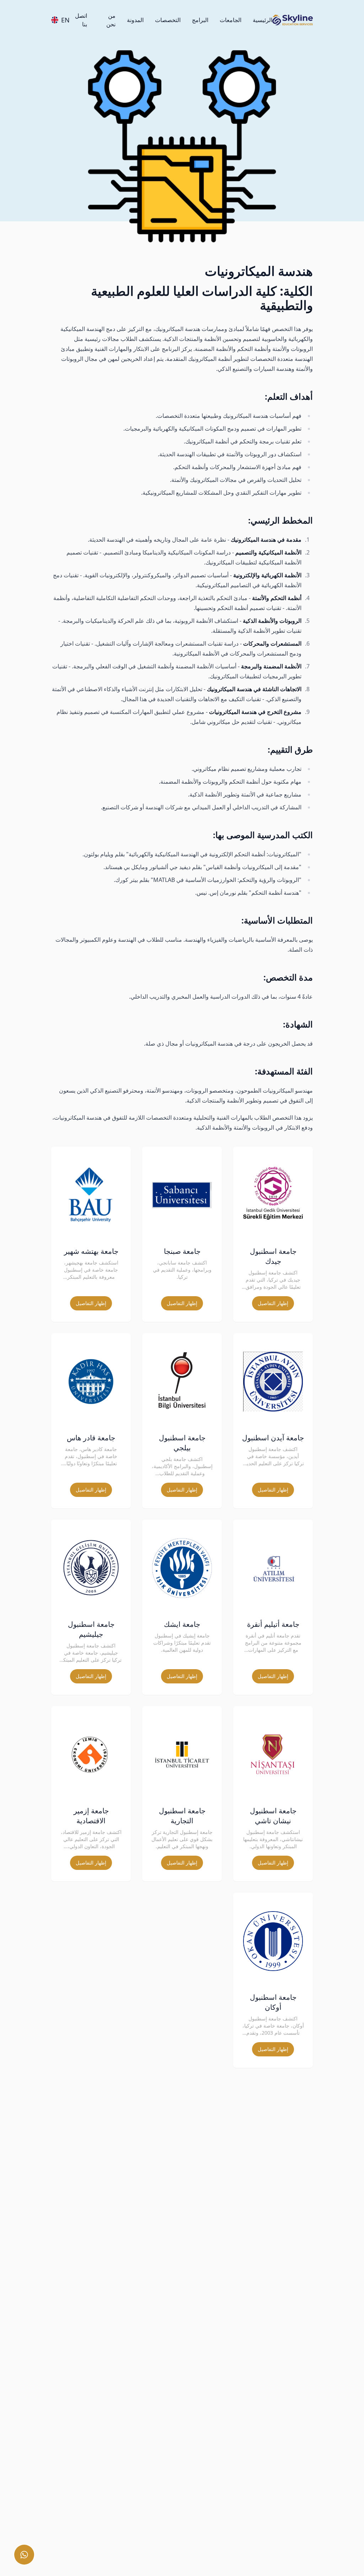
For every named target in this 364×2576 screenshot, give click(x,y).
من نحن (111, 20)
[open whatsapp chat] (24, 2555)
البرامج (200, 20)
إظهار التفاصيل (273, 1303)
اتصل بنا (81, 20)
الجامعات (231, 20)
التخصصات (168, 20)
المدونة (135, 20)
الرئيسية (263, 20)
